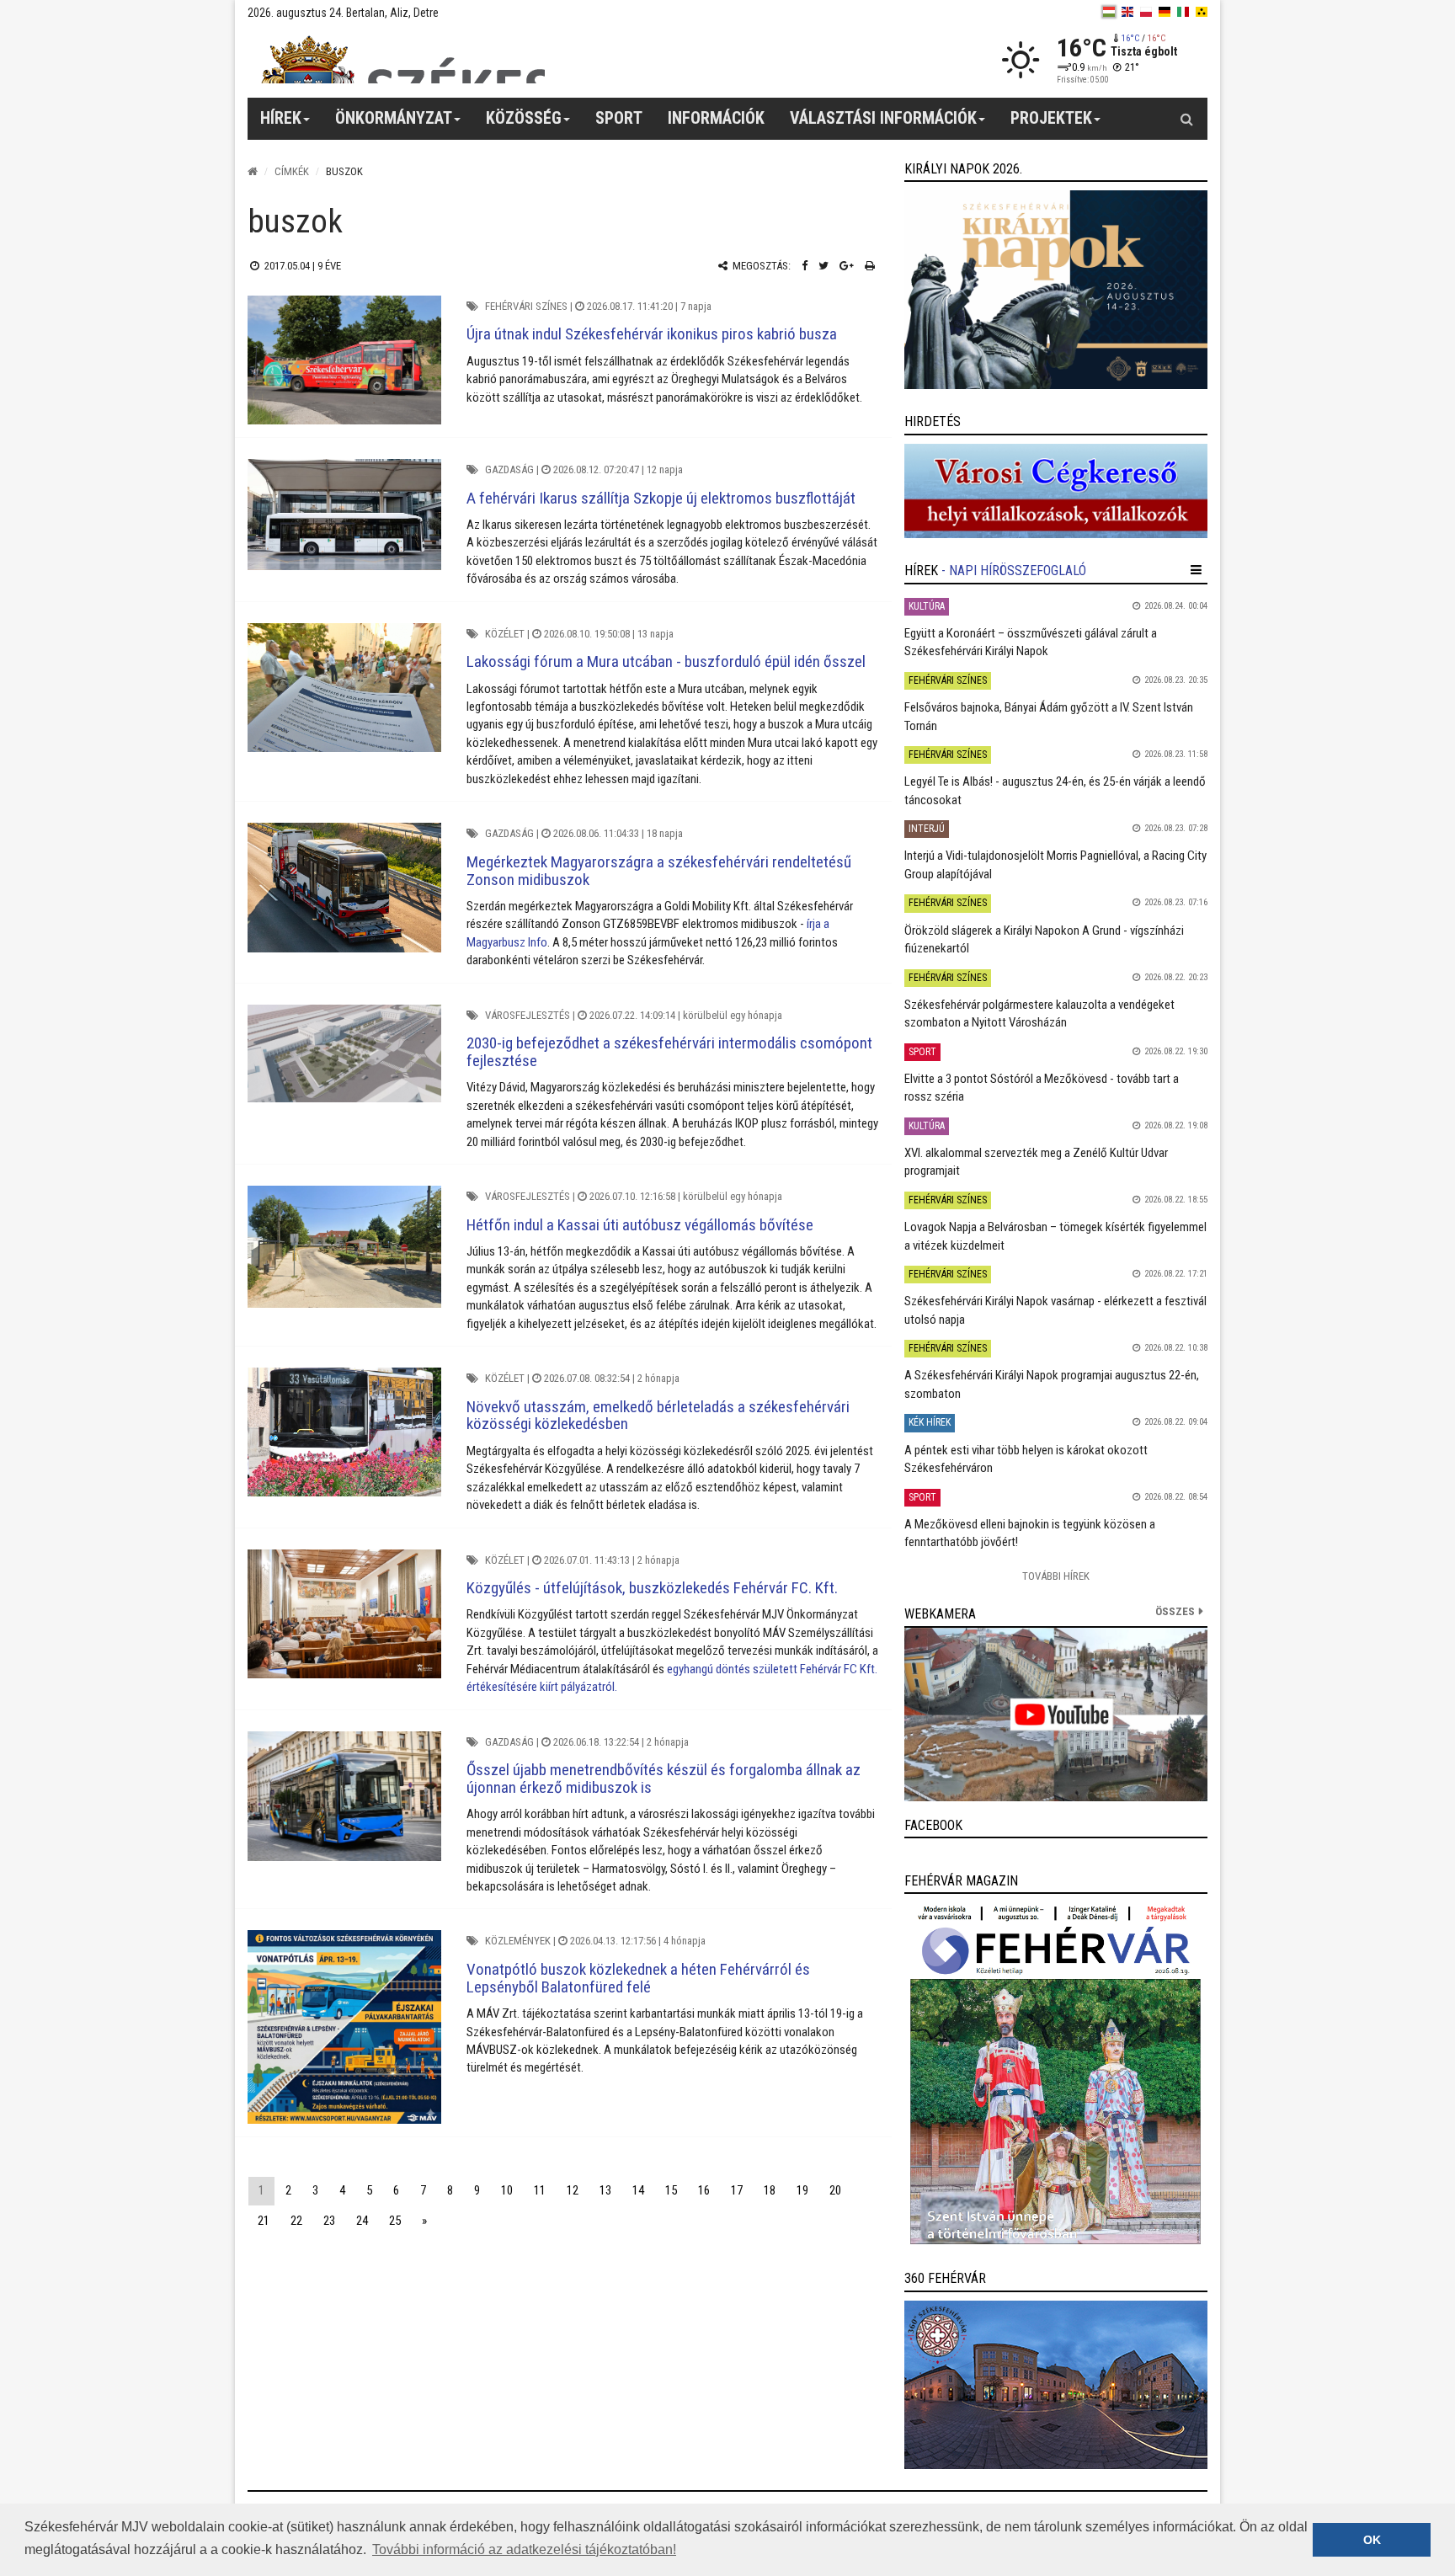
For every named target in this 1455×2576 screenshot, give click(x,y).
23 (329, 2221)
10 (507, 2190)
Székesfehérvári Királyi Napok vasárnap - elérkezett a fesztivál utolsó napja (1055, 1310)
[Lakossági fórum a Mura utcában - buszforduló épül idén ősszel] (344, 688)
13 (605, 2190)
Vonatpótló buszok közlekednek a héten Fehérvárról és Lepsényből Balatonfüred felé (638, 1978)
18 (770, 2190)
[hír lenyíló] (1196, 570)
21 (264, 2221)
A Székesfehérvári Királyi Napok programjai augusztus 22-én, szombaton (1052, 1384)
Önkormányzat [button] (394, 118)
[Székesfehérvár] (402, 59)
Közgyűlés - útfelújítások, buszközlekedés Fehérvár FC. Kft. (652, 1588)
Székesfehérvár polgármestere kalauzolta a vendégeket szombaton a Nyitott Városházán (1039, 1013)
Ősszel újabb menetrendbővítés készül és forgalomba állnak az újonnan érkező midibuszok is (664, 1779)
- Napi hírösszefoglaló (1014, 571)
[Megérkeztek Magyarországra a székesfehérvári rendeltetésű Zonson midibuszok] (344, 887)
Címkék (292, 171)
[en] (1127, 12)
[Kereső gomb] (1186, 119)
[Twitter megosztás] (823, 266)
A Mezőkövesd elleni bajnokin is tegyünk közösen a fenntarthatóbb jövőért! (1030, 1533)
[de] (1165, 12)
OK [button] (1372, 2540)
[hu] (1109, 12)
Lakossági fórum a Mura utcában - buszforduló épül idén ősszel (666, 661)
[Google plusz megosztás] (847, 266)
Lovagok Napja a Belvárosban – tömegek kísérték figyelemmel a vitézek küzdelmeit (1055, 1236)
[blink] (1202, 12)
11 (540, 2190)
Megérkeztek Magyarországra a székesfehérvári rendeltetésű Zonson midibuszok (659, 871)
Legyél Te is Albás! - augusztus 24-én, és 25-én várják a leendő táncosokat (1055, 790)
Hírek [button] (281, 118)
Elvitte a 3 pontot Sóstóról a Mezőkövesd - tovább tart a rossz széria (1042, 1088)
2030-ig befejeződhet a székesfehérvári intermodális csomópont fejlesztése (669, 1052)
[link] (1056, 290)
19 (802, 2190)
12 (573, 2190)
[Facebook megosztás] (805, 266)
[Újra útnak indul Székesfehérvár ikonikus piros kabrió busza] (344, 360)
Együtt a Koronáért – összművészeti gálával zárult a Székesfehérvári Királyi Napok (1031, 642)
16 (704, 2190)
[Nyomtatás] (870, 266)
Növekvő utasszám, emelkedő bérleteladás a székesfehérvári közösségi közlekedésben (658, 1416)
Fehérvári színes (526, 306)
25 (395, 2221)
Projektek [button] (1051, 118)
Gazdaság (509, 469)
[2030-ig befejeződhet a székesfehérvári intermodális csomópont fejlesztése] (344, 1053)
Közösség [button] (524, 118)
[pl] (1146, 12)
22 (296, 2221)
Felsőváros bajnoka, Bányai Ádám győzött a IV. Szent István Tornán (1049, 716)
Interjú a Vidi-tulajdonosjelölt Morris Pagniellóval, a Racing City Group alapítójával (1055, 864)
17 (737, 2190)
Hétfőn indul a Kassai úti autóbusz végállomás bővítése (640, 1225)
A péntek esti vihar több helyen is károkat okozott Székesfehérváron (1026, 1459)
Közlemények (518, 1941)
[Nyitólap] (253, 171)
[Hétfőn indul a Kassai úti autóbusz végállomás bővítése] (344, 1247)
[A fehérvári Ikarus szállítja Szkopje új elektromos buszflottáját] (344, 515)
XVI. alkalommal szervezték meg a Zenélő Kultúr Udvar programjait (1036, 1162)
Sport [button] (619, 118)
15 (671, 2190)
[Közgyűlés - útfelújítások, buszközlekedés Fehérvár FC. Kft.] (344, 1614)
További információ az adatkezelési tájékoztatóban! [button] (524, 2549)
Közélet (505, 634)
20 (835, 2190)
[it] (1183, 12)
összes (1175, 1611)
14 (638, 2190)
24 (362, 2221)
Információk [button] (716, 118)
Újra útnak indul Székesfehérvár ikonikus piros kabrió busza (652, 334)
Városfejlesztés (528, 1015)
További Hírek (1056, 1576)
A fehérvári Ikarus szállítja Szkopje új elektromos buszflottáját (661, 498)
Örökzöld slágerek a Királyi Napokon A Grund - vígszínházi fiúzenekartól (1044, 939)
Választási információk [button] (883, 118)
